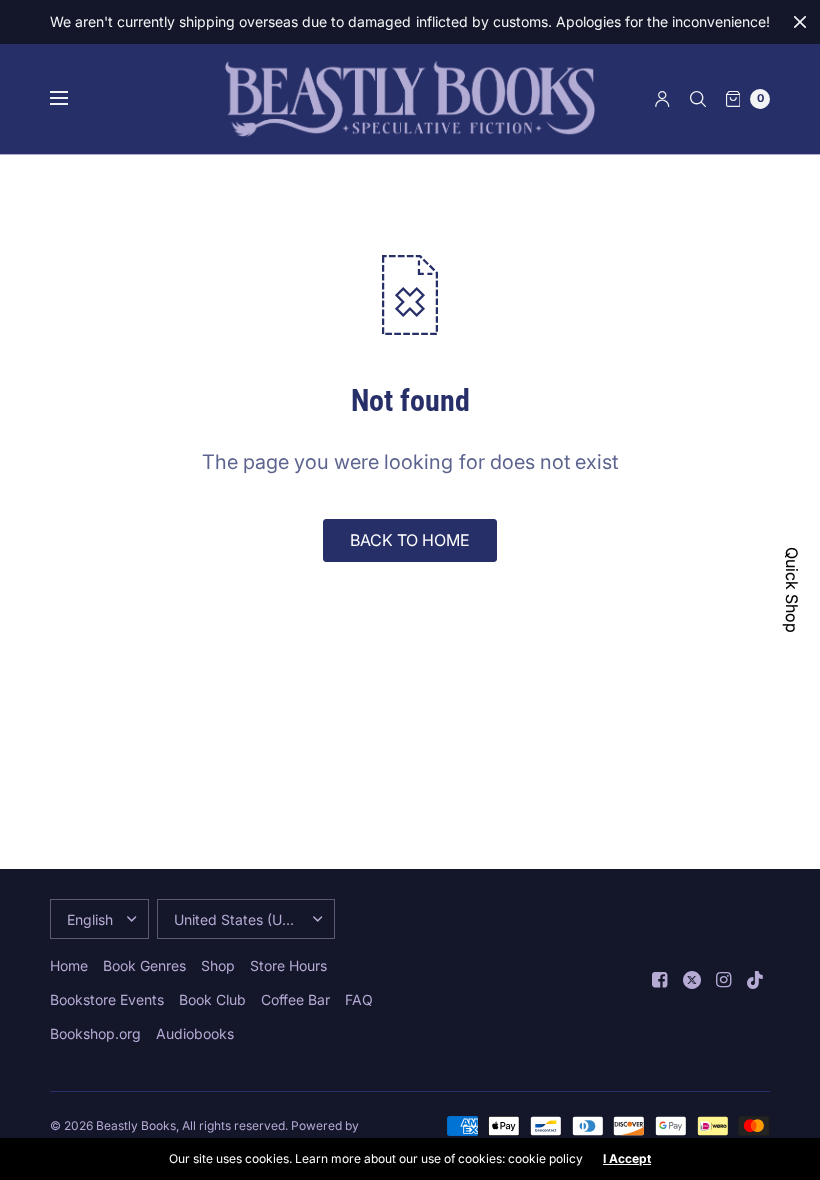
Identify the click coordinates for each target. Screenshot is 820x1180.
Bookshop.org (95, 1033)
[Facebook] (660, 980)
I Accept (627, 1159)
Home (69, 965)
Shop (218, 965)
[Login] (662, 99)
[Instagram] (724, 980)
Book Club (212, 999)
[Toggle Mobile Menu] (72, 99)
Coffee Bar (295, 999)
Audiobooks (195, 1033)
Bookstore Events (107, 999)
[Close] (800, 22)
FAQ (359, 999)
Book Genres (144, 965)
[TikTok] (756, 980)
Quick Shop (792, 590)
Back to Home (410, 540)
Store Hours (288, 965)
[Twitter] (692, 980)
